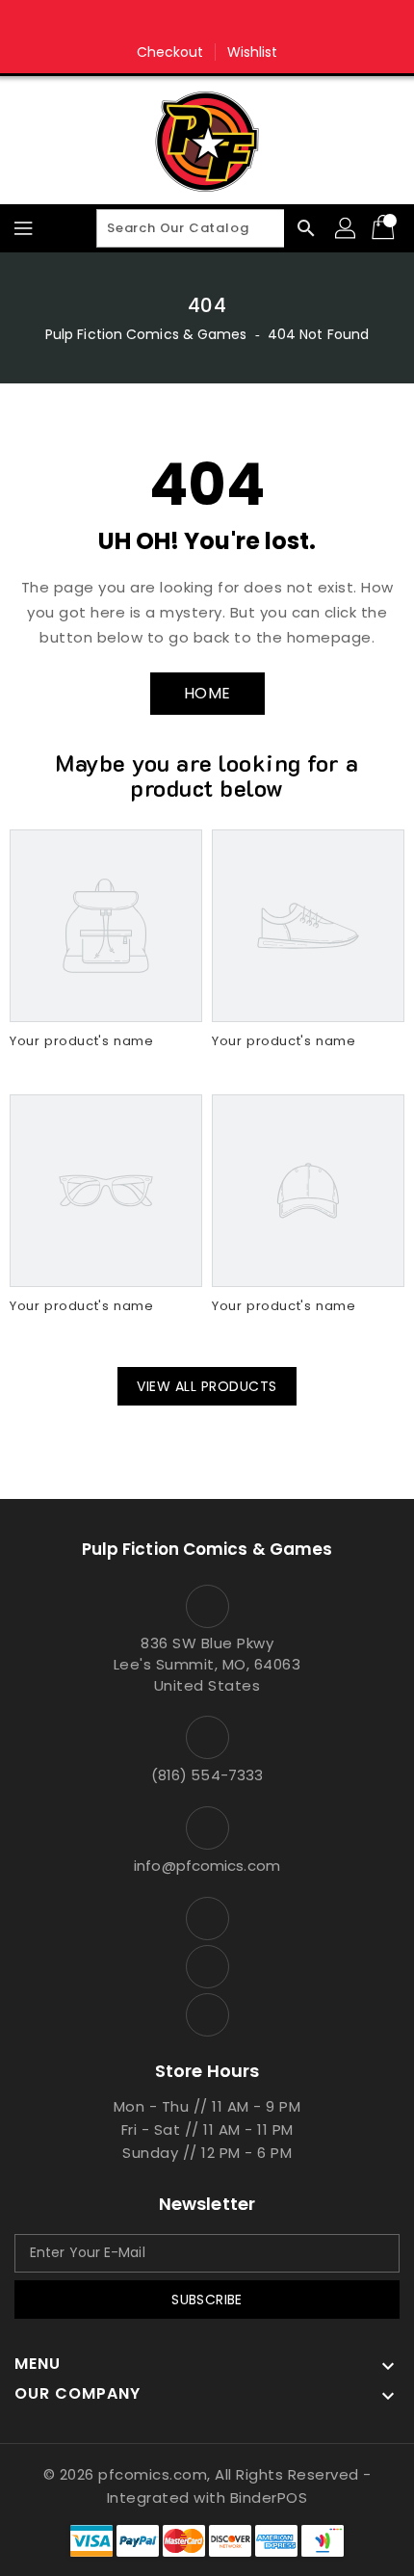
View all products (207, 1386)
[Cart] (385, 228)
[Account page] (347, 228)
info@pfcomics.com (207, 1866)
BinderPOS (269, 2497)
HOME (207, 693)
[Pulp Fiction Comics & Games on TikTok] (244, 22)
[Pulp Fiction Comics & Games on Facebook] (170, 22)
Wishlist (253, 52)
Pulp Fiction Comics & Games (146, 334)
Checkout (170, 52)
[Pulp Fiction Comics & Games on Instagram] (207, 22)
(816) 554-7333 (207, 1775)
